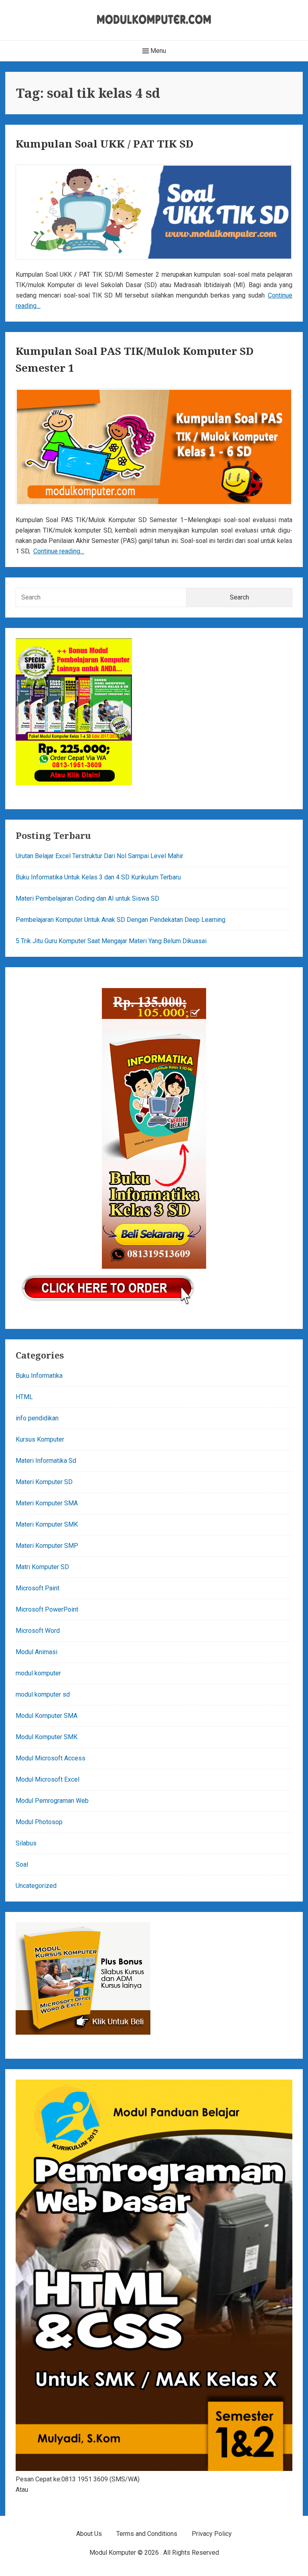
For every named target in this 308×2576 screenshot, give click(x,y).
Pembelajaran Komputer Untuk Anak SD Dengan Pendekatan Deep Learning (121, 920)
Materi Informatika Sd (46, 1461)
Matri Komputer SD (42, 1567)
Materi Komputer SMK (47, 1524)
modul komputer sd (43, 1694)
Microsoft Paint (37, 1588)
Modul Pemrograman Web (52, 1801)
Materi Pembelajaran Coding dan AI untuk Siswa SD (87, 898)
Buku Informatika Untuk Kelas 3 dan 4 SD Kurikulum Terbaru (98, 877)
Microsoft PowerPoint (47, 1609)
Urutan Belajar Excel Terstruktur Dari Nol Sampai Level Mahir (99, 856)
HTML (24, 1397)
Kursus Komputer (40, 1439)
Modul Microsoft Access (51, 1758)
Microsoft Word (38, 1631)
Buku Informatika (39, 1376)
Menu (157, 51)
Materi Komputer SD (44, 1482)
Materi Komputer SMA (47, 1503)
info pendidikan (37, 1418)
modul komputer (38, 1673)
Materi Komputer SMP (47, 1546)
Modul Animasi (36, 1652)
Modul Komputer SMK (47, 1737)
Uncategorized (36, 1886)
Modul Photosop (39, 1822)
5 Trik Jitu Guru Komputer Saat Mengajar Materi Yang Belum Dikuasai (111, 941)
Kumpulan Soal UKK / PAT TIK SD (104, 144)
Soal (22, 1864)
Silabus (26, 1843)
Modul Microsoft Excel (48, 1779)
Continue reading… (59, 551)
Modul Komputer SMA (47, 1716)
